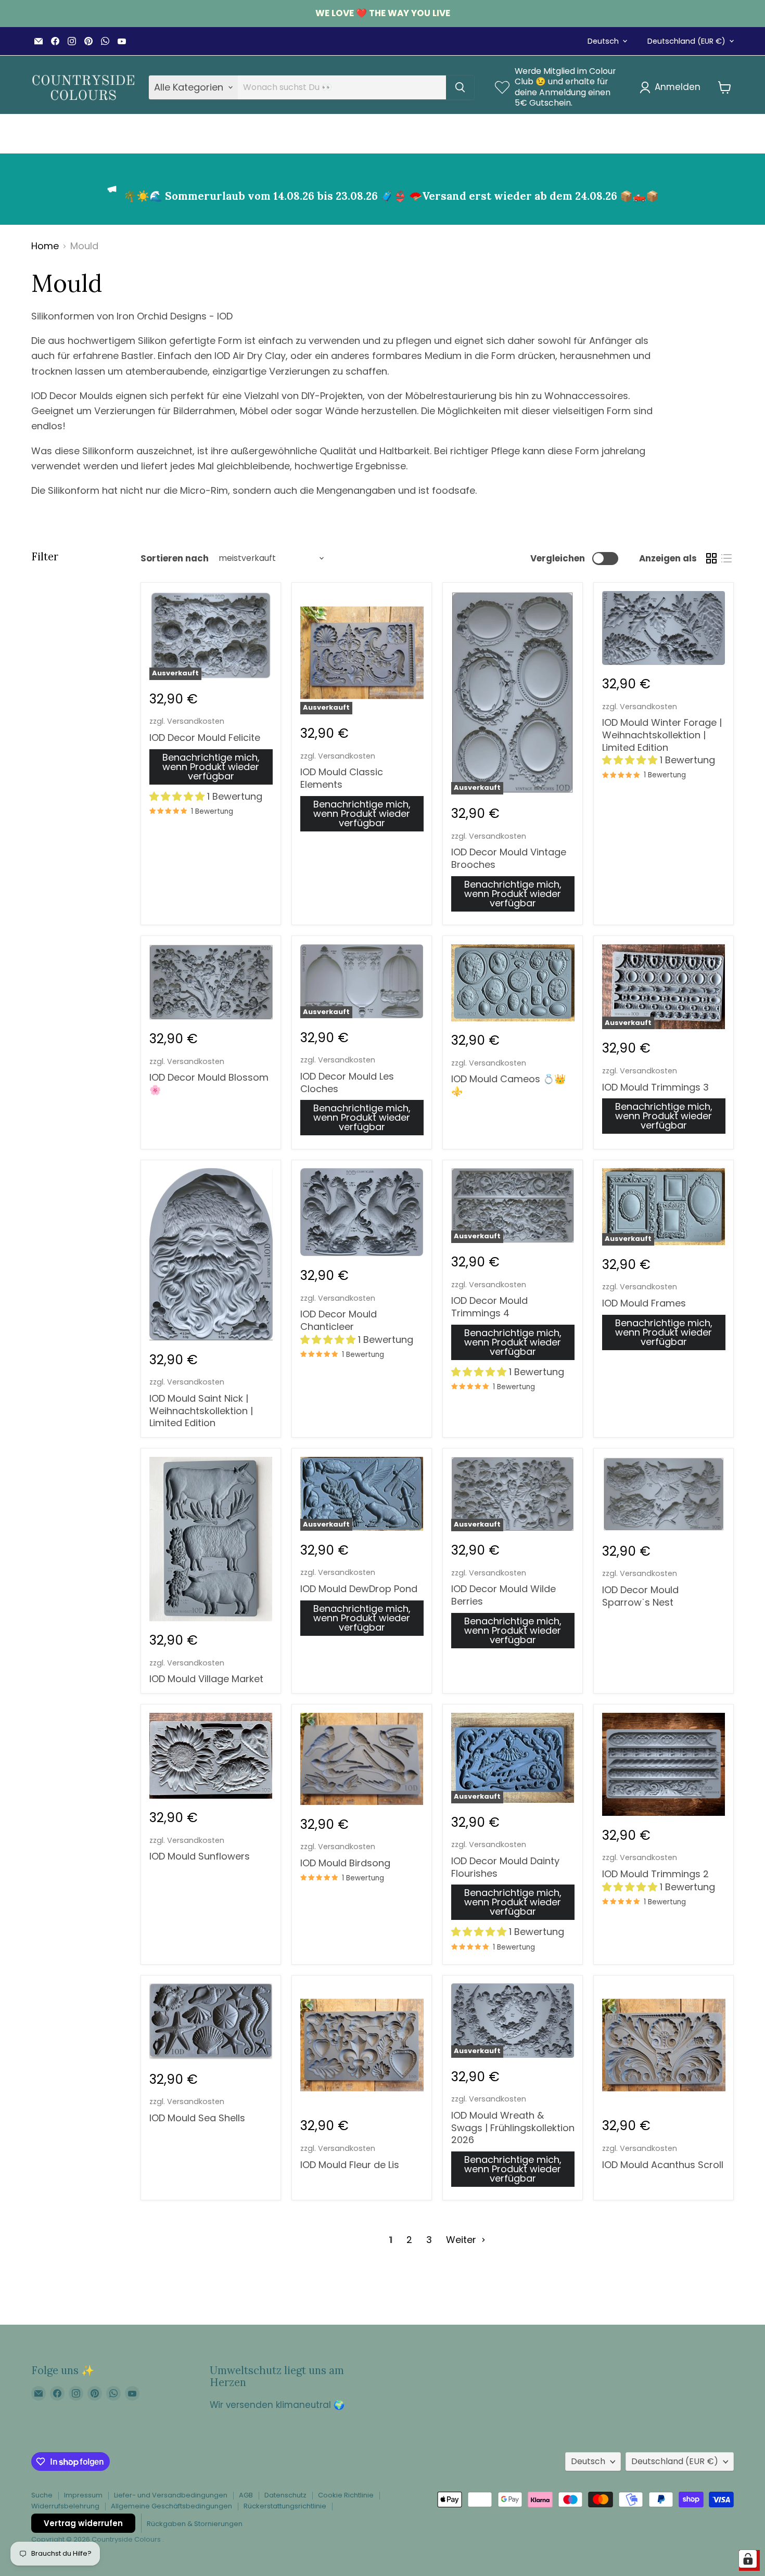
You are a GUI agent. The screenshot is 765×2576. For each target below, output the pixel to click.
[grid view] (711, 559)
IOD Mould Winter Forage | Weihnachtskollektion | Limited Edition (662, 735)
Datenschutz (285, 2495)
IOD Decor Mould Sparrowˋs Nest (640, 1596)
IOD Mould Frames (644, 1303)
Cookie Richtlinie (346, 2495)
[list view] (726, 559)
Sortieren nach (175, 559)
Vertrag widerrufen (83, 2523)
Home (45, 246)
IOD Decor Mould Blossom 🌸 (209, 1084)
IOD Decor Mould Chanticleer (339, 1320)
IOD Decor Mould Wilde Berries (503, 1595)
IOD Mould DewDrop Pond (359, 1589)
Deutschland (686, 41)
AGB (246, 2495)
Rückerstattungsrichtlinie (285, 2506)
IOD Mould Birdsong (345, 1863)
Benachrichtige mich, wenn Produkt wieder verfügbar (211, 767)
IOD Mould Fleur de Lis (350, 2165)
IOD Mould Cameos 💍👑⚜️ (508, 1085)
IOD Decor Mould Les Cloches (347, 1082)
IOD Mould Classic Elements (342, 778)
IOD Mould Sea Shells (197, 2118)
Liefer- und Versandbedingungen (171, 2495)
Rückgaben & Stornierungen (195, 2524)
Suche (42, 2495)
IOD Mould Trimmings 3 (655, 1087)
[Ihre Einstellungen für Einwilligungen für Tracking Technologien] (748, 2559)
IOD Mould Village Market (206, 1679)
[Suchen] (460, 87)
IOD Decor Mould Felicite (205, 738)
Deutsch (603, 41)
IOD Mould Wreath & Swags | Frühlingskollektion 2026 (513, 2128)
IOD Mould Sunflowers (200, 1856)
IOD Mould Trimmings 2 (655, 1874)
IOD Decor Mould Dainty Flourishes (505, 1867)
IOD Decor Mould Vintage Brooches (509, 858)
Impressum (83, 2495)
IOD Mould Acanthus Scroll (663, 2165)
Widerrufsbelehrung (65, 2506)
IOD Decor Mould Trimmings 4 (489, 1307)
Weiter (462, 2240)
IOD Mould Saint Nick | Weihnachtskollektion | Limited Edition (201, 1411)
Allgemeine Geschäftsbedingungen (171, 2506)
